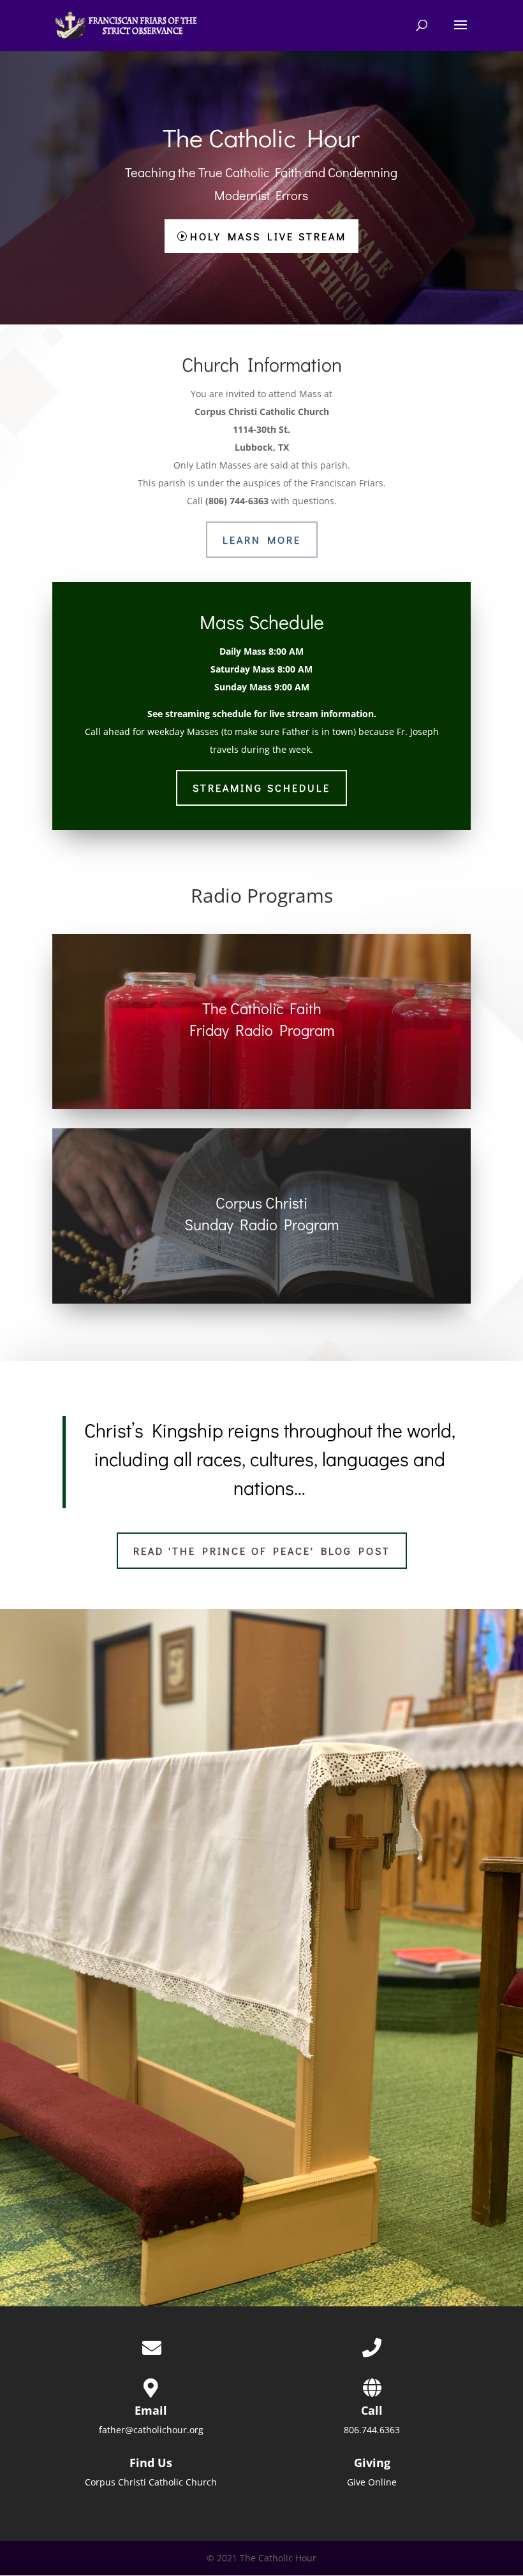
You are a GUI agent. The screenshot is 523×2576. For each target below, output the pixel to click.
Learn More (262, 540)
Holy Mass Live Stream (268, 236)
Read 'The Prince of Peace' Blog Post (262, 1551)
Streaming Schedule (261, 788)
